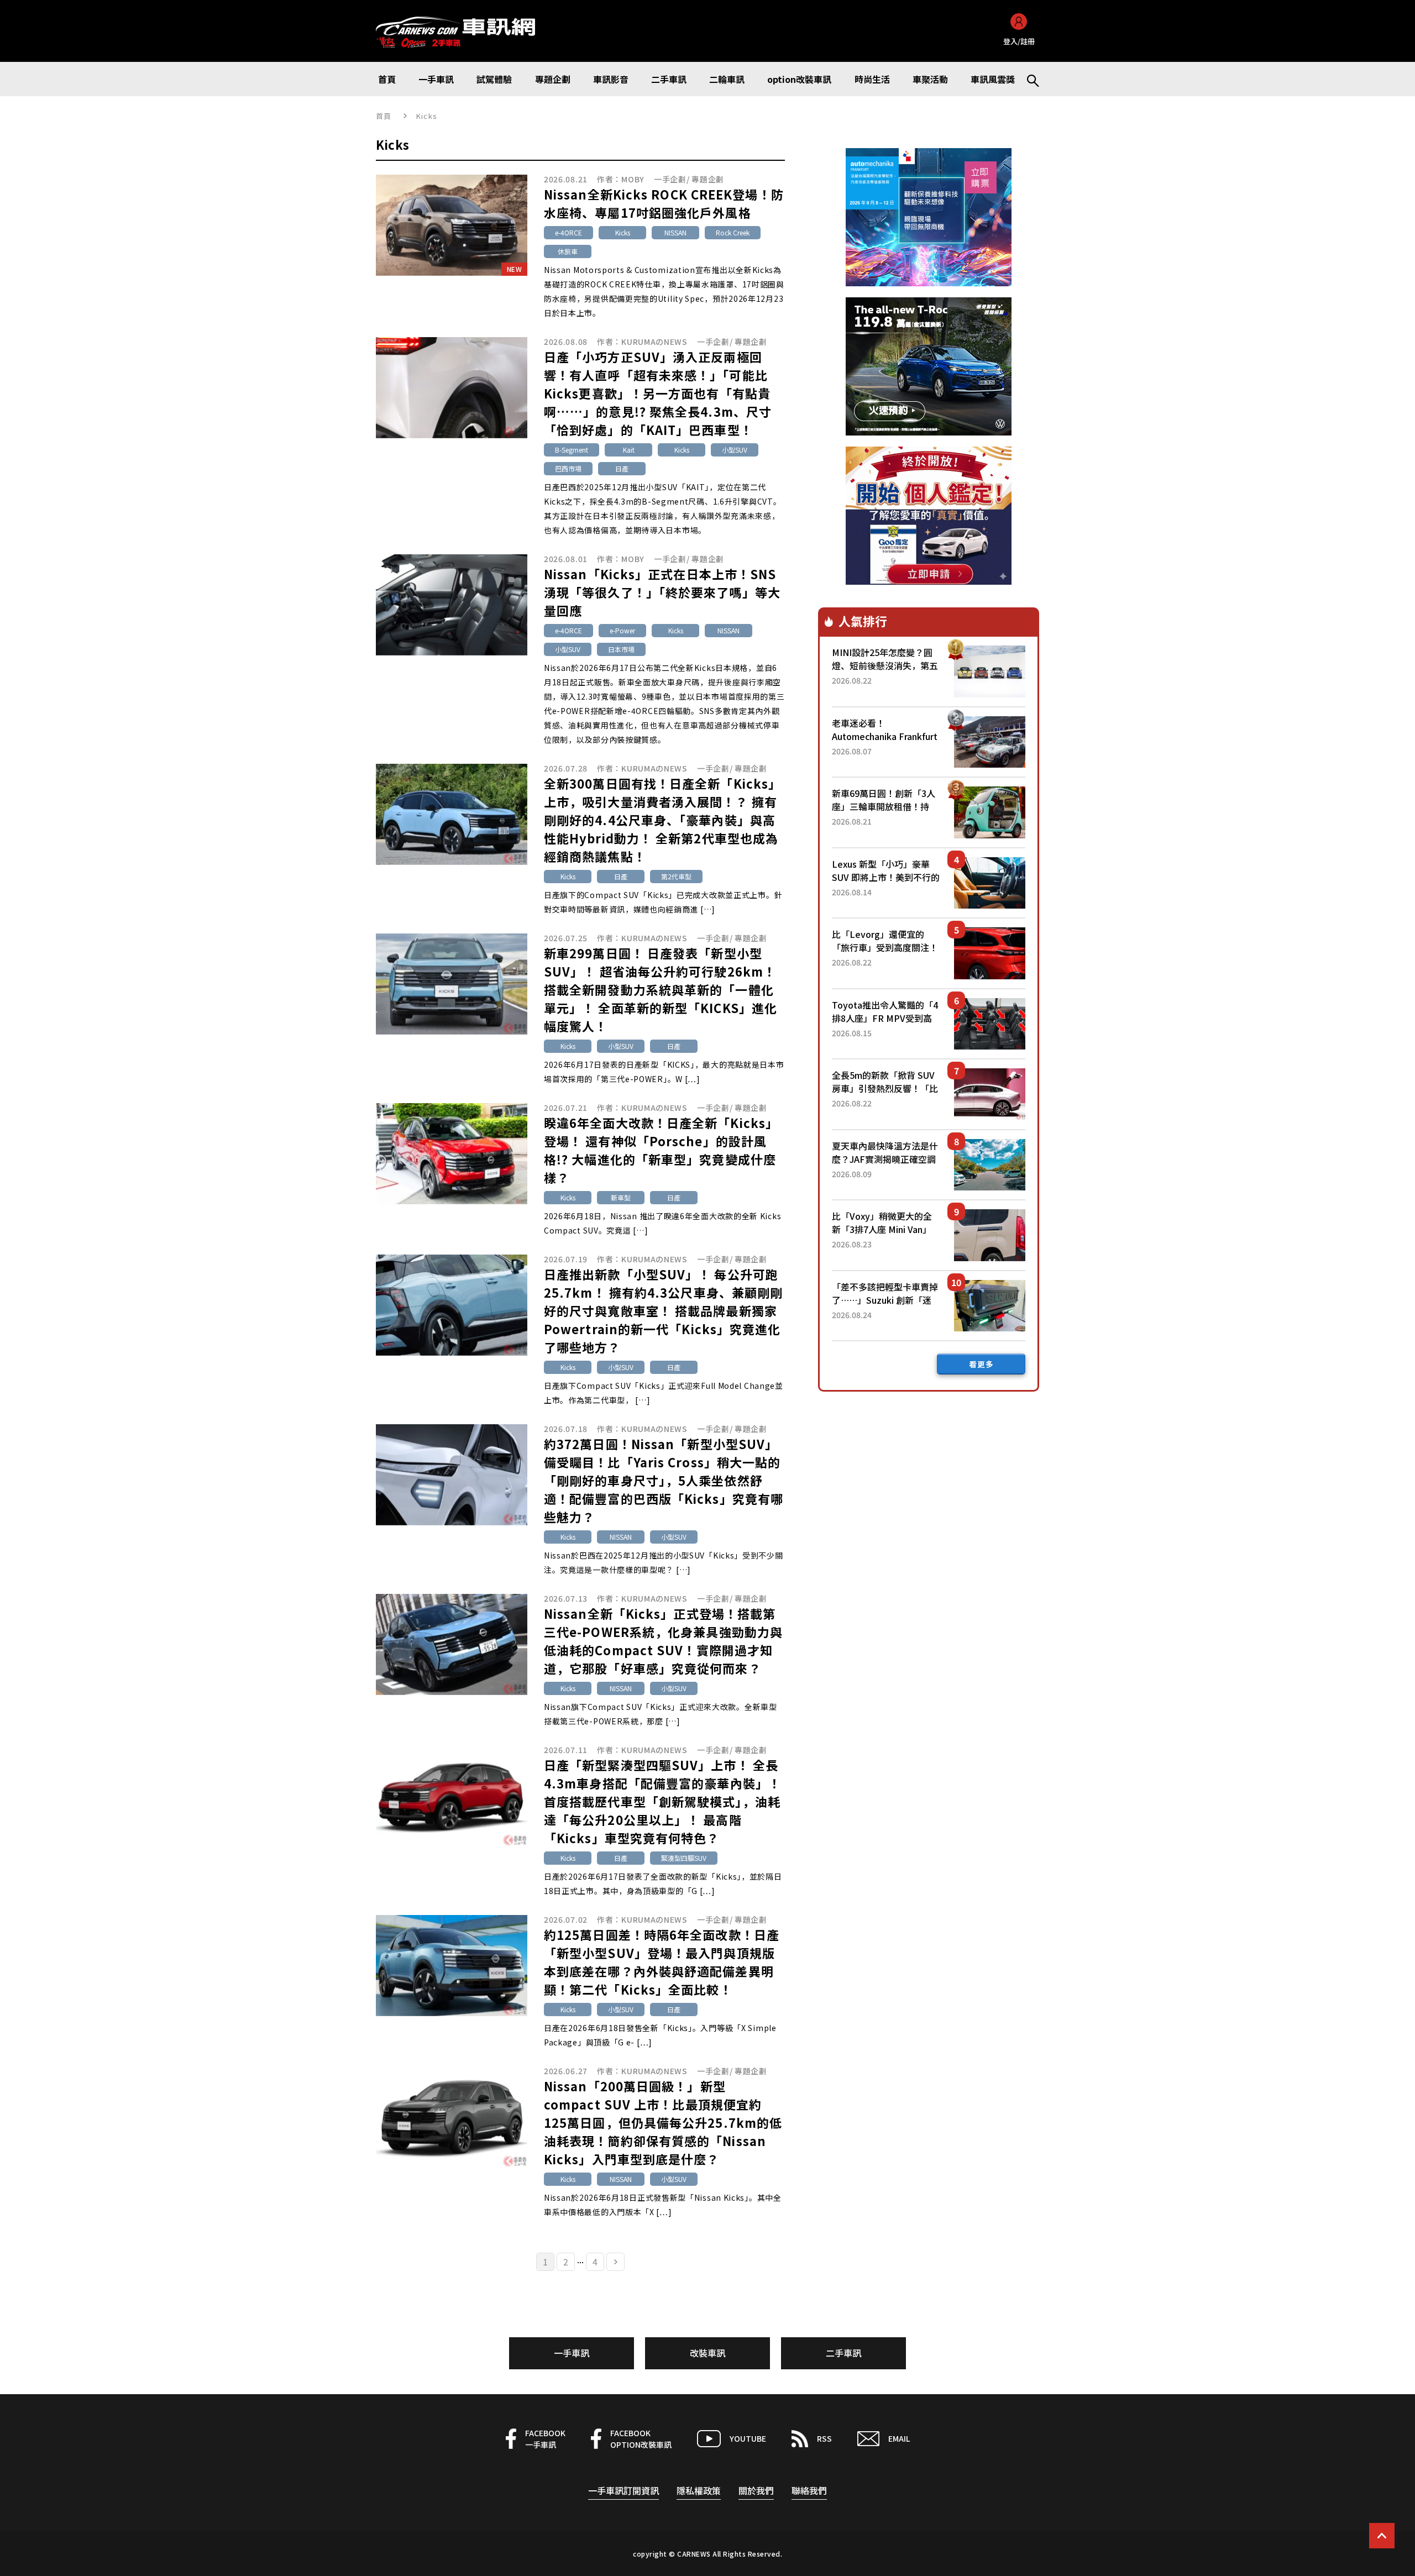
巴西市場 (568, 468)
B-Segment (572, 450)
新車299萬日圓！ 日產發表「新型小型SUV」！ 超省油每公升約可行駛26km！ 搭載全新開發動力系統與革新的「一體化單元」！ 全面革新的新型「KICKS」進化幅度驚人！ (661, 989)
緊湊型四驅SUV (684, 1858)
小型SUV (735, 450)
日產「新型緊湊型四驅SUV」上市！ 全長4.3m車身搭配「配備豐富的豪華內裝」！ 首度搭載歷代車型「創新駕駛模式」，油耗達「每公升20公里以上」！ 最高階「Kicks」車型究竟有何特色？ (662, 1801)
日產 (622, 468)
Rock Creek (733, 232)
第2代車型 (676, 876)
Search (1028, 79)
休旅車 (568, 251)
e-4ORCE (568, 232)
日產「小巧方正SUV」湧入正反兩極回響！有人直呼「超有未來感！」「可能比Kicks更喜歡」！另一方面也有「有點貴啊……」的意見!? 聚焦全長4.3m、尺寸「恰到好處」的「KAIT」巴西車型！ (658, 393)
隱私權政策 (699, 2490)
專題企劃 (708, 179)
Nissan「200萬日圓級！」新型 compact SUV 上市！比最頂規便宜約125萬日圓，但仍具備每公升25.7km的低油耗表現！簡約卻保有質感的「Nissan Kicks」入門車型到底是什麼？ (663, 2122)
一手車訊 (572, 2353)
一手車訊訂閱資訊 (623, 2490)
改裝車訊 (707, 2353)
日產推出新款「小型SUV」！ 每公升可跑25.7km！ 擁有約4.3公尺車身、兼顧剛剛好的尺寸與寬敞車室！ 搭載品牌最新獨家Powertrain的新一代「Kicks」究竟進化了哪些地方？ (663, 1310)
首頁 (384, 116)
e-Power (622, 630)
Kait (629, 450)
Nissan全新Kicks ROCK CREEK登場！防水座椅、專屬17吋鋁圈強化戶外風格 (664, 203)
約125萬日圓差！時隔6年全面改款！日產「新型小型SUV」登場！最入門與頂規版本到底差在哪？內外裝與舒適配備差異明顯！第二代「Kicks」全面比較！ (662, 1962)
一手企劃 (670, 179)
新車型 (621, 1197)
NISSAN (675, 232)
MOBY (633, 179)
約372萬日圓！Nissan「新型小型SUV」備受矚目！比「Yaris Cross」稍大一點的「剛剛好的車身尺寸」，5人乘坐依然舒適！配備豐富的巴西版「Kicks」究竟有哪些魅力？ (664, 1480)
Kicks (623, 232)
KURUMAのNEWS (654, 342)
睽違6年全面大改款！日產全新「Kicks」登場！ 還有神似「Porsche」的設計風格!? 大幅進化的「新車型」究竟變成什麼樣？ (661, 1150)
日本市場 (621, 649)
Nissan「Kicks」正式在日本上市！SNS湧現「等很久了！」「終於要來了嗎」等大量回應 (662, 592)
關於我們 (756, 2490)
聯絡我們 (809, 2490)
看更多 (981, 1364)
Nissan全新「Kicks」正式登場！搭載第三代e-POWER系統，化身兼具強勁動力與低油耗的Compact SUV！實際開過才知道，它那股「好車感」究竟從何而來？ (663, 1641)
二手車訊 (843, 2353)
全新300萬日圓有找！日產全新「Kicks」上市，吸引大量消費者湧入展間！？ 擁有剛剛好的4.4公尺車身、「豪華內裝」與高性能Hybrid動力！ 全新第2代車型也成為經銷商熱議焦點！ (662, 820)
